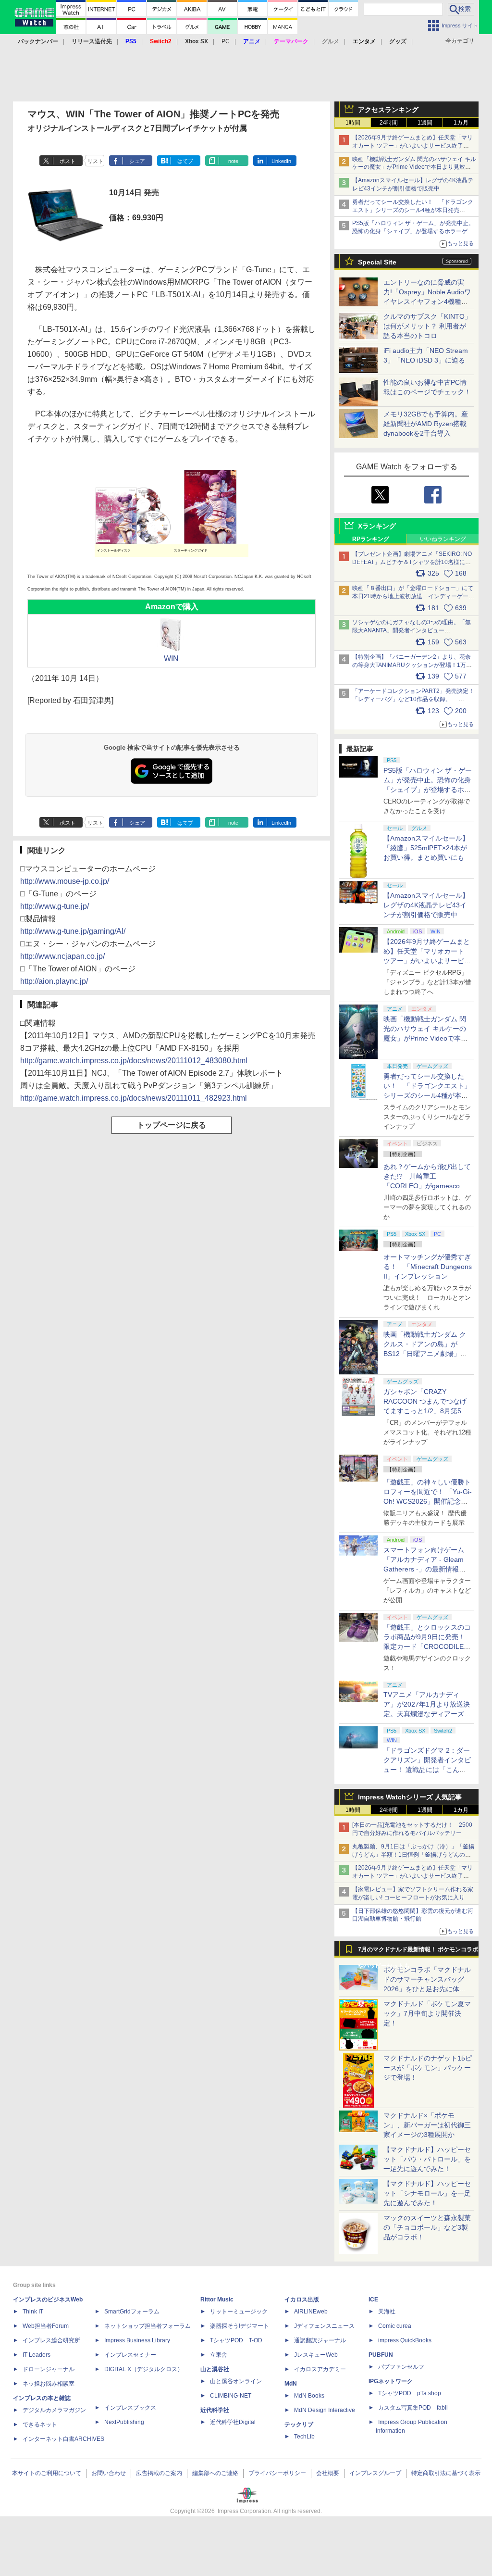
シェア (137, 161)
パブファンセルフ (401, 2367)
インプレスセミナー (130, 2355)
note (233, 161)
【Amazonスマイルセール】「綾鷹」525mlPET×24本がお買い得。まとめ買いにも (426, 848)
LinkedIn (281, 161)
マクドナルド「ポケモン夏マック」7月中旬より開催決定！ (427, 2013)
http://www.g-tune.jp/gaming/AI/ (73, 931)
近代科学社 (215, 2410)
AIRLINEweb (311, 2312)
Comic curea (395, 2326)
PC (226, 41)
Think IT (33, 2312)
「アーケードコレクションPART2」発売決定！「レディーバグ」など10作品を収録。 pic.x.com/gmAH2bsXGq (413, 699)
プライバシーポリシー (277, 2473)
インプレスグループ (375, 2473)
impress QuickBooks (405, 2340)
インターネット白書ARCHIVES (63, 2439)
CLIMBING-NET (231, 2396)
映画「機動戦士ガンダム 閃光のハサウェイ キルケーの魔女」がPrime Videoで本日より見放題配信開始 (414, 167)
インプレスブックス (130, 2408)
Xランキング (377, 526)
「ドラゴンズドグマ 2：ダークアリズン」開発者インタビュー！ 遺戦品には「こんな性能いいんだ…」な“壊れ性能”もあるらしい (427, 1770)
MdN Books (309, 2396)
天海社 (387, 2312)
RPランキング (371, 539)
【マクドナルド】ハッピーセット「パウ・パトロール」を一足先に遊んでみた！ (427, 2159)
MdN (291, 2384)
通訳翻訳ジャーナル (320, 2340)
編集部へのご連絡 (215, 2473)
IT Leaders (37, 2355)
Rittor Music (217, 2300)
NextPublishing (124, 2422)
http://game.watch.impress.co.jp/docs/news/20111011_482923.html (134, 1098)
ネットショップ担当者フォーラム (148, 2326)
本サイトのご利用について (47, 2473)
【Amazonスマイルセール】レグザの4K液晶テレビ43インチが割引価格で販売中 (426, 905)
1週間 (425, 123)
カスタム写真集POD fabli (413, 2408)
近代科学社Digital (233, 2422)
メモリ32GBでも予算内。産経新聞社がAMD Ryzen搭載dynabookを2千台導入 (426, 424)
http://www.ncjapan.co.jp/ (62, 956)
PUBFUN (381, 2355)
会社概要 (328, 2473)
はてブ (185, 161)
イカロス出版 (302, 2300)
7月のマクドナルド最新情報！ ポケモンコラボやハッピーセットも (418, 1952)
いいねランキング (443, 539)
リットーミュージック (239, 2312)
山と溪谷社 (215, 2369)
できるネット (40, 2425)
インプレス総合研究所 (51, 2340)
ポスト (68, 161)
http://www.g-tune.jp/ (55, 906)
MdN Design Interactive (325, 2410)
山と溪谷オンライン (236, 2381)
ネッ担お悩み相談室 (49, 2384)
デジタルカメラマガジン (54, 2410)
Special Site (377, 262)
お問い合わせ (109, 2473)
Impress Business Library (137, 2340)
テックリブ (299, 2425)
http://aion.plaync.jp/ (54, 981)
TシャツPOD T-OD (236, 2340)
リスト (95, 161)
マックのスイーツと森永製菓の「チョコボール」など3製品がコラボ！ (427, 2227)
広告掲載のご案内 (159, 2473)
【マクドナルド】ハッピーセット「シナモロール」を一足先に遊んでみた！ (427, 2193)
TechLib (304, 2437)
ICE (373, 2300)
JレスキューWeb (316, 2355)
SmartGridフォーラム (132, 2312)
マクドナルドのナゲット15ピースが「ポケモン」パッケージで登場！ (428, 2068)
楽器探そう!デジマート (240, 2326)
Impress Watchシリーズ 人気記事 (410, 1797)
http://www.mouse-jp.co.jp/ (65, 881)
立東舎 (219, 2355)
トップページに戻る (172, 1125)
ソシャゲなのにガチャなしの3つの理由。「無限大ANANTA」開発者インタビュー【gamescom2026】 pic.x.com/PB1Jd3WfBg (412, 630)
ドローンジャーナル (49, 2369)
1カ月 (461, 123)
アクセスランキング (388, 110)
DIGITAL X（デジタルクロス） (144, 2369)
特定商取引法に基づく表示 (446, 2473)
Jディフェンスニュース (324, 2326)
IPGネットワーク (391, 2381)
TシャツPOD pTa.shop (410, 2393)
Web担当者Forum (46, 2326)
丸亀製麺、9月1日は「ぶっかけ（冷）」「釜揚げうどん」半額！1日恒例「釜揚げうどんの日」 (413, 1855)
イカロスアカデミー (320, 2369)
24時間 (389, 123)
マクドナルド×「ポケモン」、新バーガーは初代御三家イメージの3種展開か (427, 2125)
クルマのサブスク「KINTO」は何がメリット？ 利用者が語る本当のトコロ (427, 326)
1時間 (353, 123)
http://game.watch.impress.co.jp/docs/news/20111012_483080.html (134, 1061)
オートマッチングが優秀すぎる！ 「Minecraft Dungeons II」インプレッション (428, 1267)
